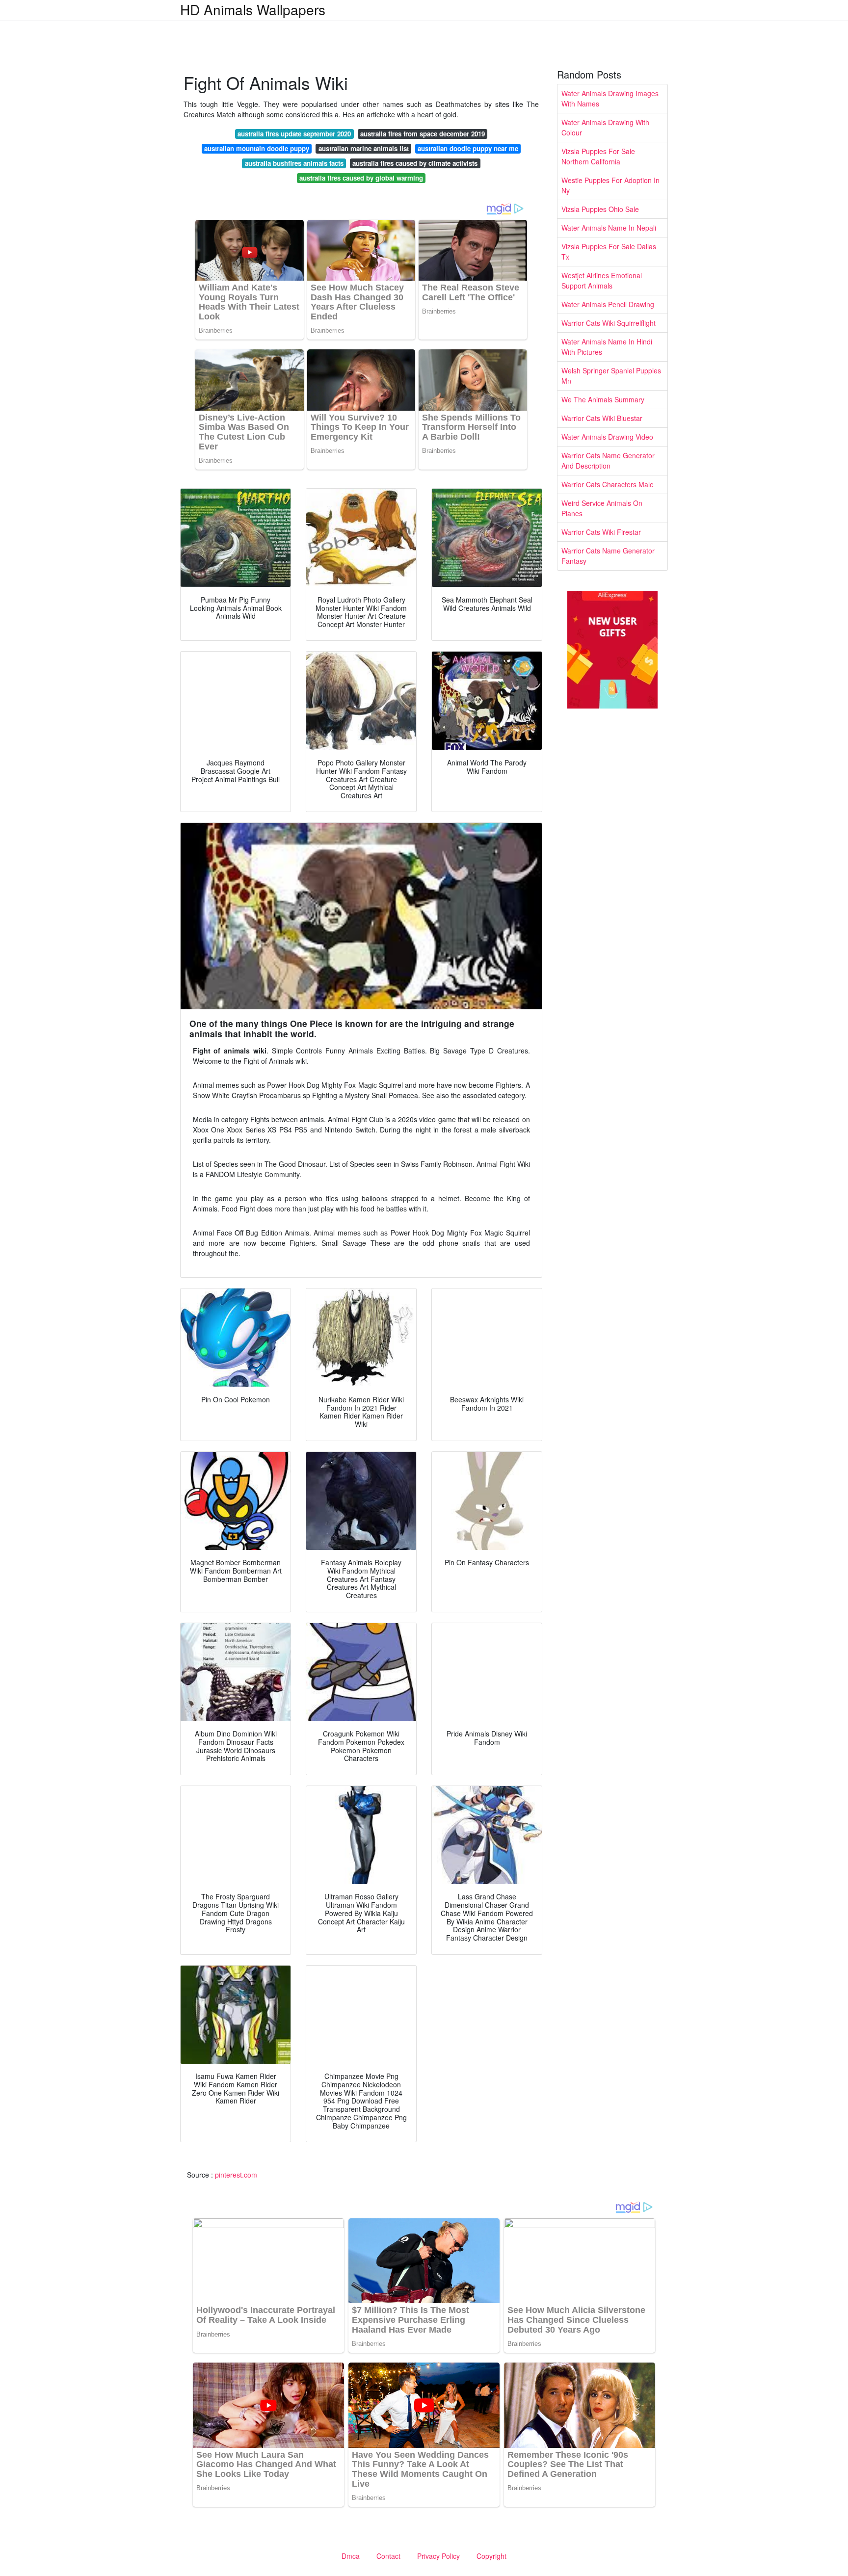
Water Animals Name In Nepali (609, 228)
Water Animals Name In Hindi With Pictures (607, 347)
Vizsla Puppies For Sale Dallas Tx (609, 251)
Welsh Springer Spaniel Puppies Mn (611, 376)
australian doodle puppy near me (468, 148)
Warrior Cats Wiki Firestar (601, 532)
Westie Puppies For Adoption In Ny (610, 185)
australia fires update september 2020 (294, 134)
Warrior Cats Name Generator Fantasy (608, 556)
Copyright (491, 2556)
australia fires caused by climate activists (415, 163)
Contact (388, 2556)
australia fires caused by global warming (361, 178)
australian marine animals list (364, 148)
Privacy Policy (438, 2556)
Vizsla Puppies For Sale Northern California (598, 156)
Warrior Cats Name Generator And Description (608, 460)
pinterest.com (236, 2175)
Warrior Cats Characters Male (608, 484)
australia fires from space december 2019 (423, 134)
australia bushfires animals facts (294, 163)
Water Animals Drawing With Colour (605, 127)
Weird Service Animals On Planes (602, 508)
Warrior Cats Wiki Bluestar (602, 418)
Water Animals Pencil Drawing (608, 304)
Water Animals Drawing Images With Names (610, 98)
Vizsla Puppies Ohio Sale (600, 209)
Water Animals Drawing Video (607, 437)
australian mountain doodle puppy (257, 148)
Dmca (351, 2556)
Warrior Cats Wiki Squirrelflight (609, 323)
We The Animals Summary (603, 399)
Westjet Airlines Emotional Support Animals (602, 280)
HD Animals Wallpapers (253, 9)
